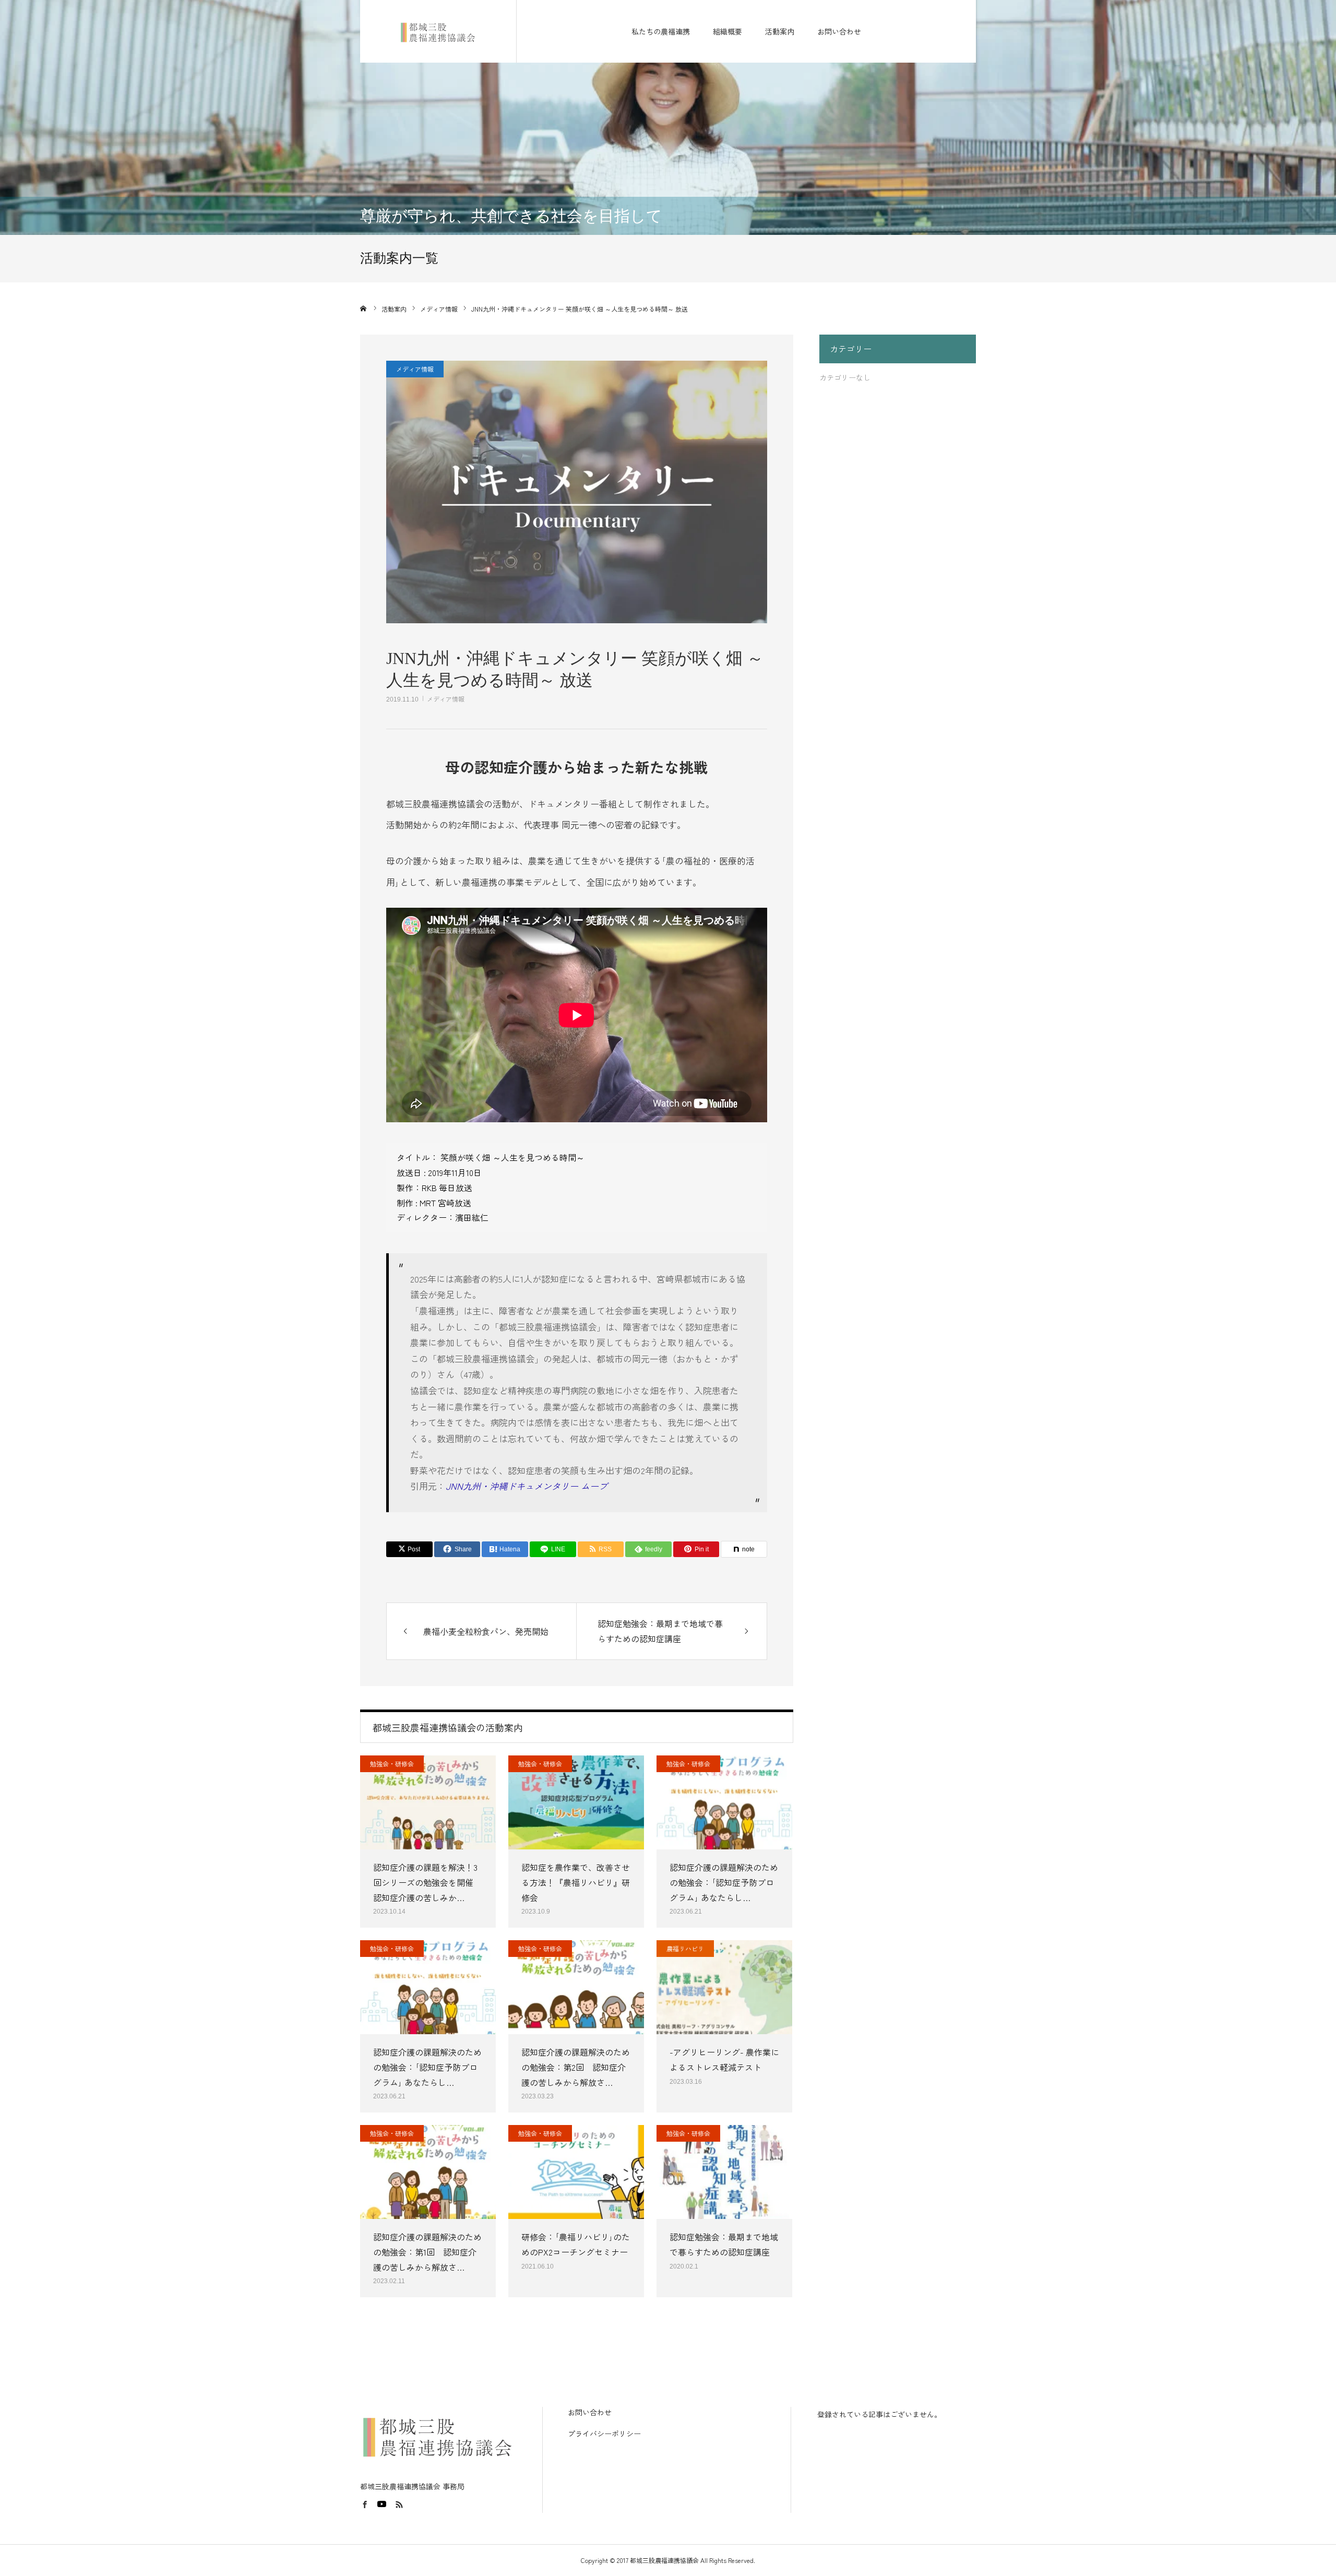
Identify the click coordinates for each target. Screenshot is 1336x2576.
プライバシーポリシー (604, 2433)
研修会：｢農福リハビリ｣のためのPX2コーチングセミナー (576, 2244)
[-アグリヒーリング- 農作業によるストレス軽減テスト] (724, 1987)
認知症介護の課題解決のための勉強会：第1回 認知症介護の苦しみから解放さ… (427, 2252)
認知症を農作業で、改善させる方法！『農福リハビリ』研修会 (576, 1882)
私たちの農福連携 (661, 31)
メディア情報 (446, 699)
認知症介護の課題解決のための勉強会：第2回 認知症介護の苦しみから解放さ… (576, 2067)
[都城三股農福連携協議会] (438, 31)
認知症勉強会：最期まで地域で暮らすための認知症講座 (724, 2244)
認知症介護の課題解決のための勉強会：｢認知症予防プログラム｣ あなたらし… (724, 1882)
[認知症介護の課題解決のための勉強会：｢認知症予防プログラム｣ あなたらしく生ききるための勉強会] (724, 1802)
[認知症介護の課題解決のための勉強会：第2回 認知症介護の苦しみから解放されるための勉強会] (576, 1987)
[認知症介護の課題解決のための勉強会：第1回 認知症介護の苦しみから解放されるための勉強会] (428, 2172)
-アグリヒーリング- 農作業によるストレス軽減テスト (724, 2059)
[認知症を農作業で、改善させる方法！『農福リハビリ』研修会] (576, 1802)
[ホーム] (364, 308)
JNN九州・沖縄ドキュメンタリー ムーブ (527, 1486)
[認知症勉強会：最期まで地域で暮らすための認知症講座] (724, 2172)
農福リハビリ (685, 1948)
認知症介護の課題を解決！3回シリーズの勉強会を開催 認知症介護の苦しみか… (427, 1882)
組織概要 (727, 31)
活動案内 (780, 31)
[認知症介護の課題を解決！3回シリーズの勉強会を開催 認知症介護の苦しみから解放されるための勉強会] (428, 1802)
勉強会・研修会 (392, 1764)
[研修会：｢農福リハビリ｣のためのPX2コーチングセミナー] (576, 2172)
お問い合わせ (839, 31)
